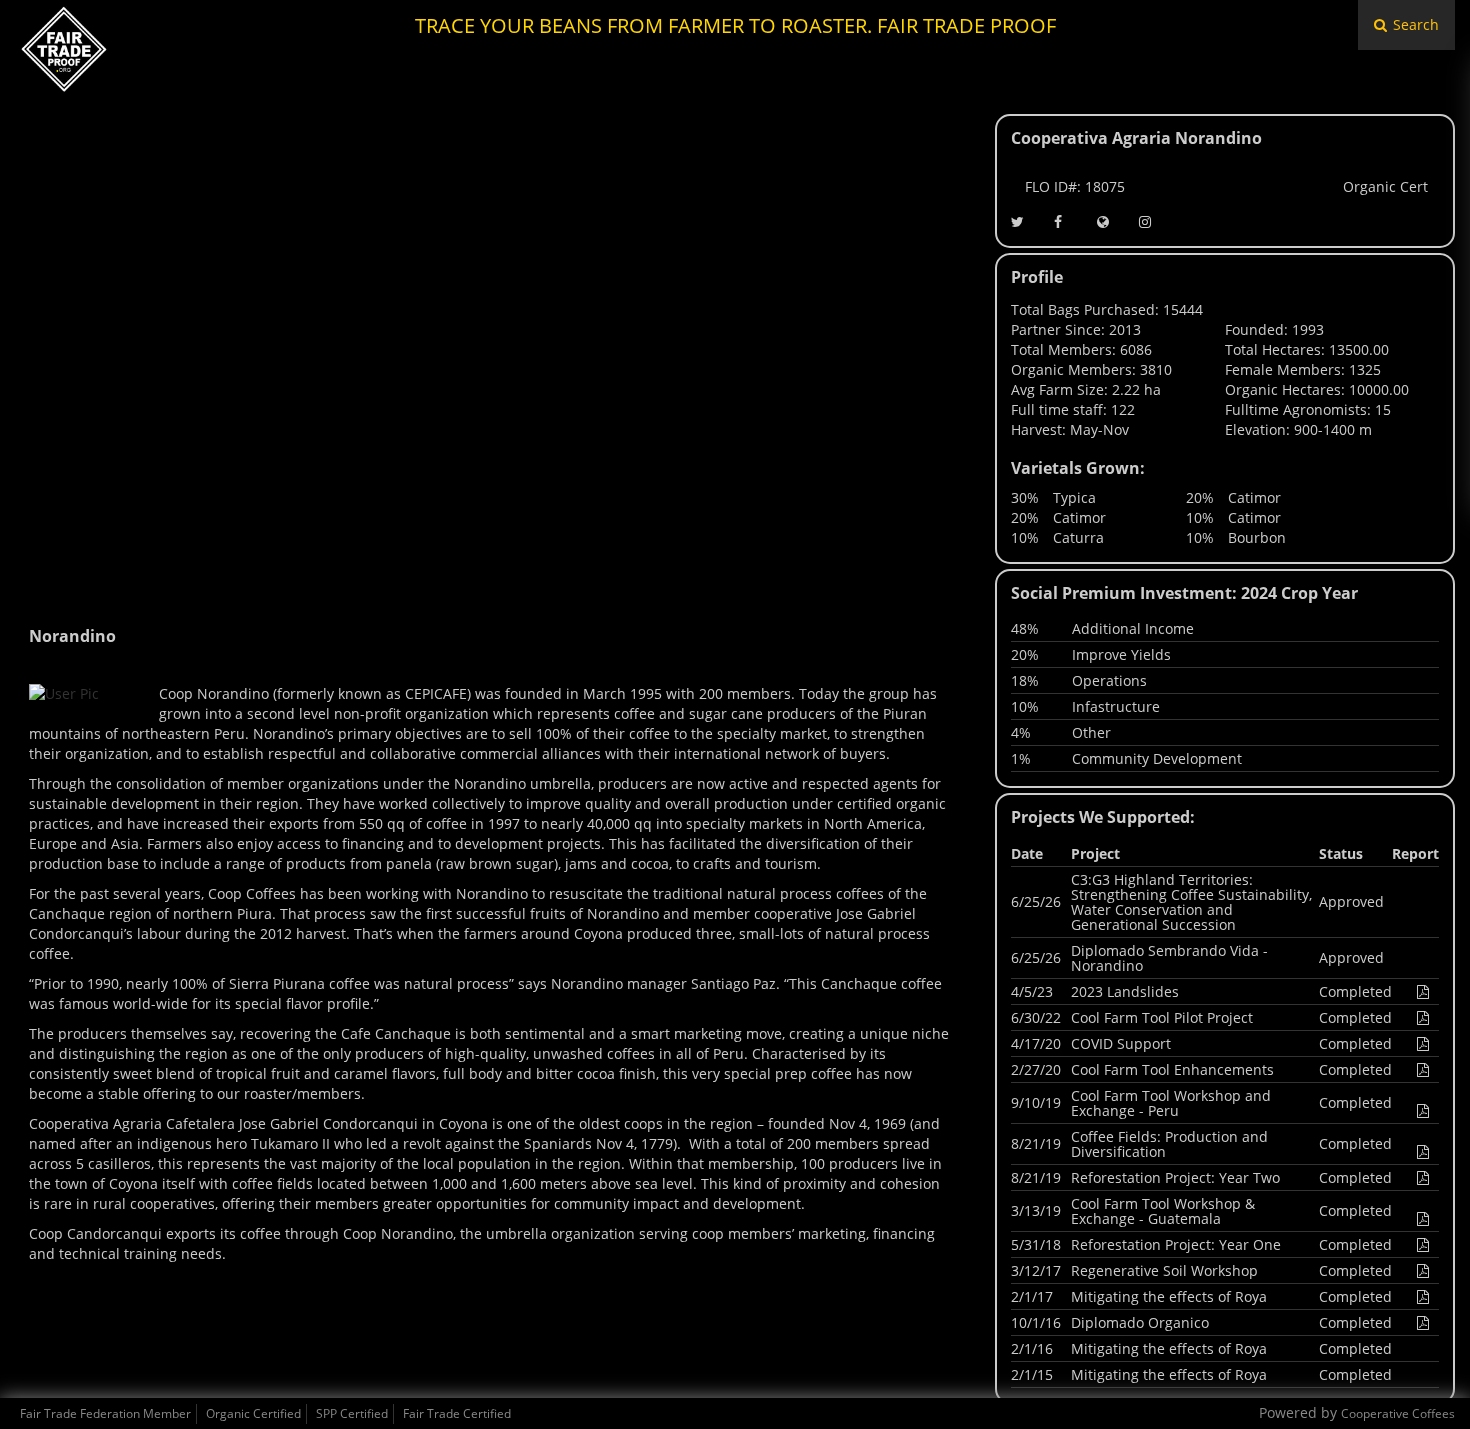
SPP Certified (352, 1413)
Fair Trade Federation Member (105, 1413)
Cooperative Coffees (1398, 1413)
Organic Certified (253, 1413)
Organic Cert (1385, 186)
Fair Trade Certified (457, 1413)
